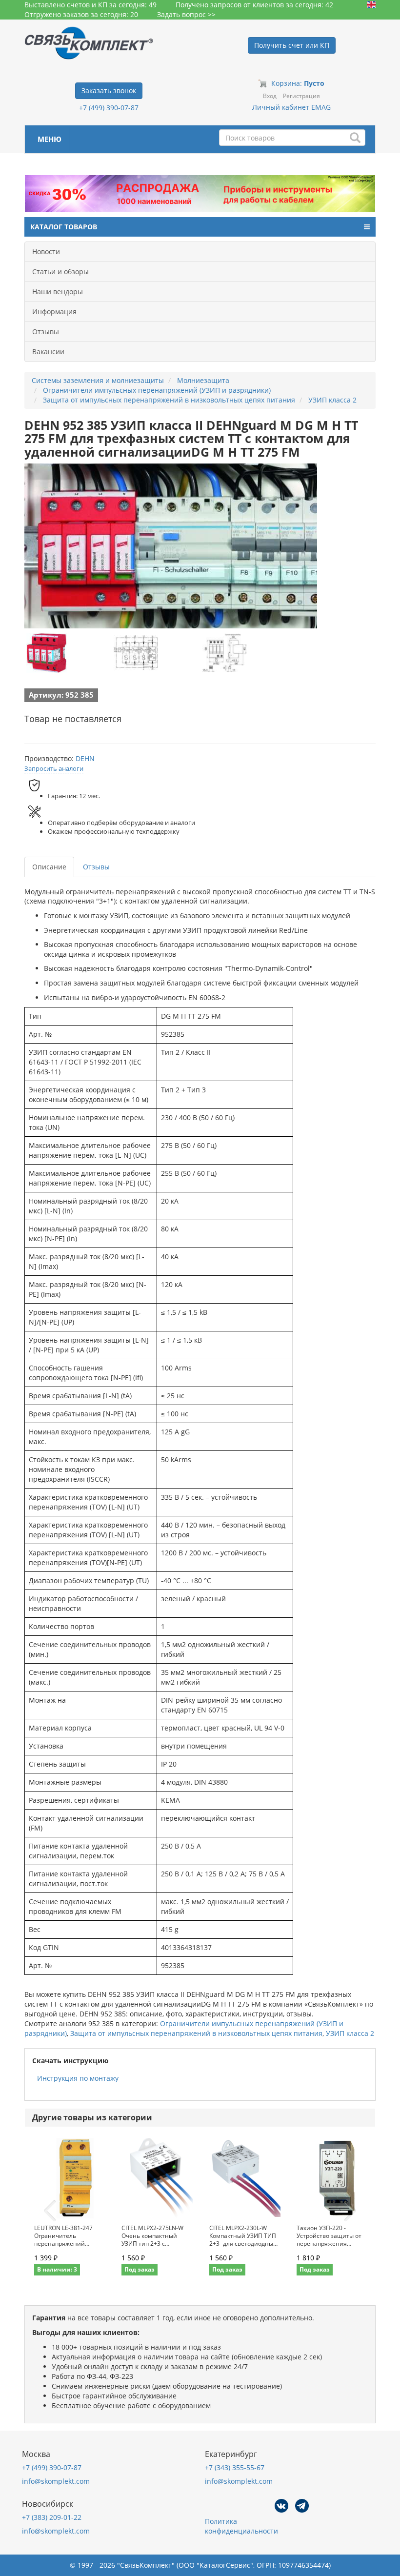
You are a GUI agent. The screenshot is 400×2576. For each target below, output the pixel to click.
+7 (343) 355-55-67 (235, 2467)
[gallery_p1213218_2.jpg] (136, 653)
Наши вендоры (58, 292)
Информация (54, 312)
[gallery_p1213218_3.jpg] (224, 653)
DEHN (85, 758)
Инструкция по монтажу (78, 2078)
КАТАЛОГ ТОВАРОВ (64, 227)
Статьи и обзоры (60, 272)
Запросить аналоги (54, 768)
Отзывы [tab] (96, 867)
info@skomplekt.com (56, 2481)
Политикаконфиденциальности (241, 2526)
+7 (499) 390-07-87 (109, 108)
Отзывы (46, 332)
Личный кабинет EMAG (291, 107)
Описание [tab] (49, 867)
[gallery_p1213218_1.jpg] (46, 653)
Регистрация (301, 96)
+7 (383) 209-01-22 (52, 2517)
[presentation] (50, 2211)
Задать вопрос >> (186, 14)
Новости (46, 252)
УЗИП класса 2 (350, 2033)
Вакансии (48, 352)
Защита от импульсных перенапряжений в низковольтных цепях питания (196, 2033)
